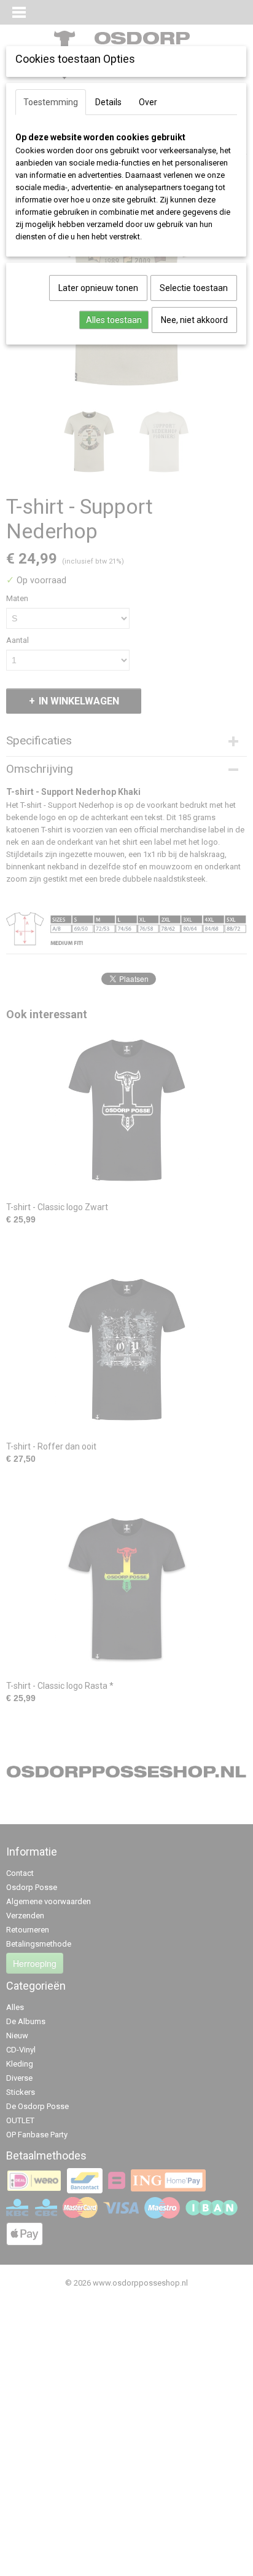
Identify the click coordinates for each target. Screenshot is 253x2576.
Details (108, 102)
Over (148, 102)
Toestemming (51, 102)
